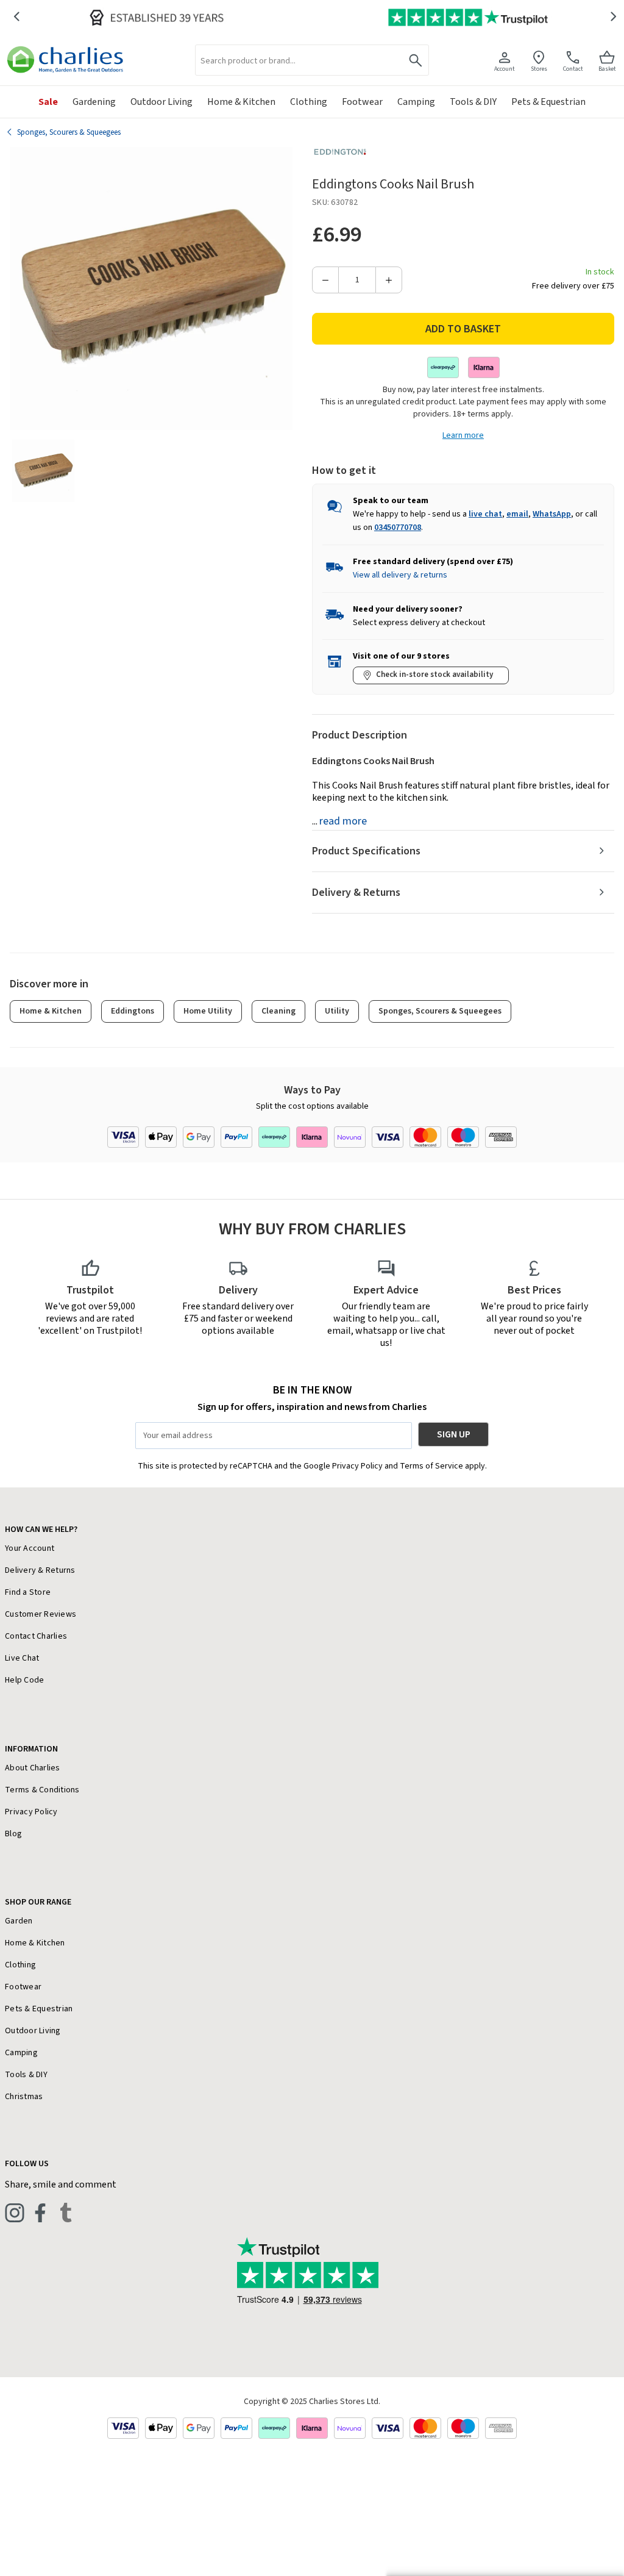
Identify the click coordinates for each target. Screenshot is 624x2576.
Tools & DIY (26, 2075)
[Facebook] (40, 2213)
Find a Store (28, 1592)
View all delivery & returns (400, 575)
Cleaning (278, 1011)
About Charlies (33, 1768)
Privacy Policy (31, 1812)
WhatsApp (552, 514)
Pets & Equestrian (39, 2009)
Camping (21, 2053)
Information (31, 1749)
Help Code (24, 1680)
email (517, 514)
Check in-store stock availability (434, 674)
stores (539, 69)
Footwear (23, 1987)
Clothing (20, 1965)
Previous (16, 17)
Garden (19, 1921)
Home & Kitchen (51, 1011)
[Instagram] (15, 2213)
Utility (337, 1011)
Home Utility (208, 1011)
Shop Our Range (38, 1902)
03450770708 (398, 528)
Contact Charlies (36, 1636)
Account (505, 69)
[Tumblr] (66, 2213)
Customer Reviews (41, 1614)
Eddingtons (133, 1011)
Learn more (463, 435)
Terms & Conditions (42, 1790)
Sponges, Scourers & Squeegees (440, 1011)
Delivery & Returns (356, 893)
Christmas (24, 2097)
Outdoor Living (33, 2031)
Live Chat (22, 1658)
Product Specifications (366, 851)
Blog (13, 1834)
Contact (573, 69)
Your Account (30, 1548)
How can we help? (41, 1529)
